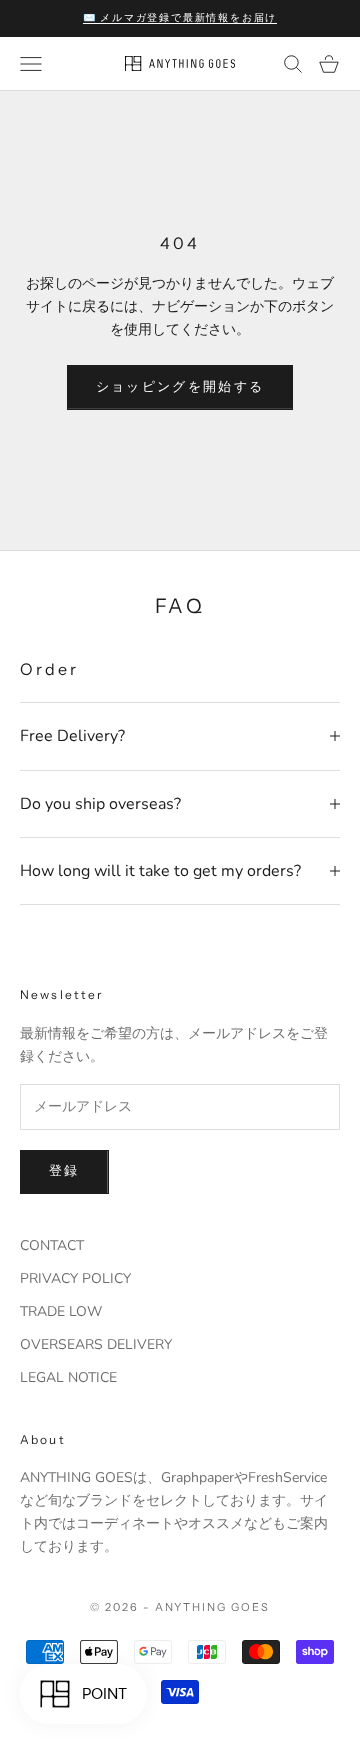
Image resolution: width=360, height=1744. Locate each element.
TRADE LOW (61, 1311)
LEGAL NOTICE (68, 1377)
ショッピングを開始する (180, 387)
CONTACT (52, 1245)
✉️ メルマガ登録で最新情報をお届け (180, 17)
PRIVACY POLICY (75, 1278)
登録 (64, 1171)
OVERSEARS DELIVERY (96, 1344)
